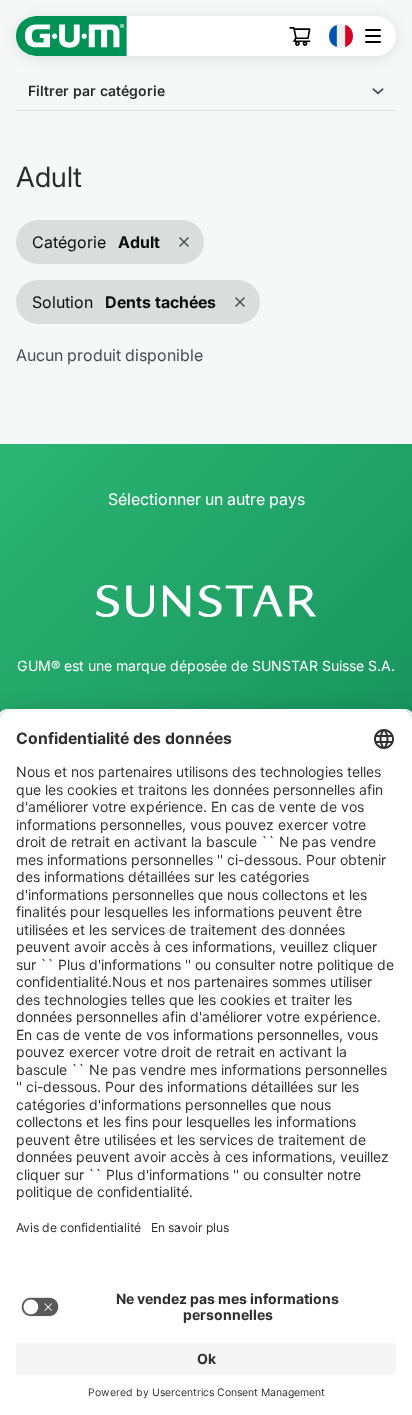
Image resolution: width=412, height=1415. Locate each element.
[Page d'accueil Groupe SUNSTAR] (206, 601)
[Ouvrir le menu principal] (378, 36)
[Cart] (301, 36)
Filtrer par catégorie (96, 90)
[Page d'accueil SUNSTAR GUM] (71, 36)
